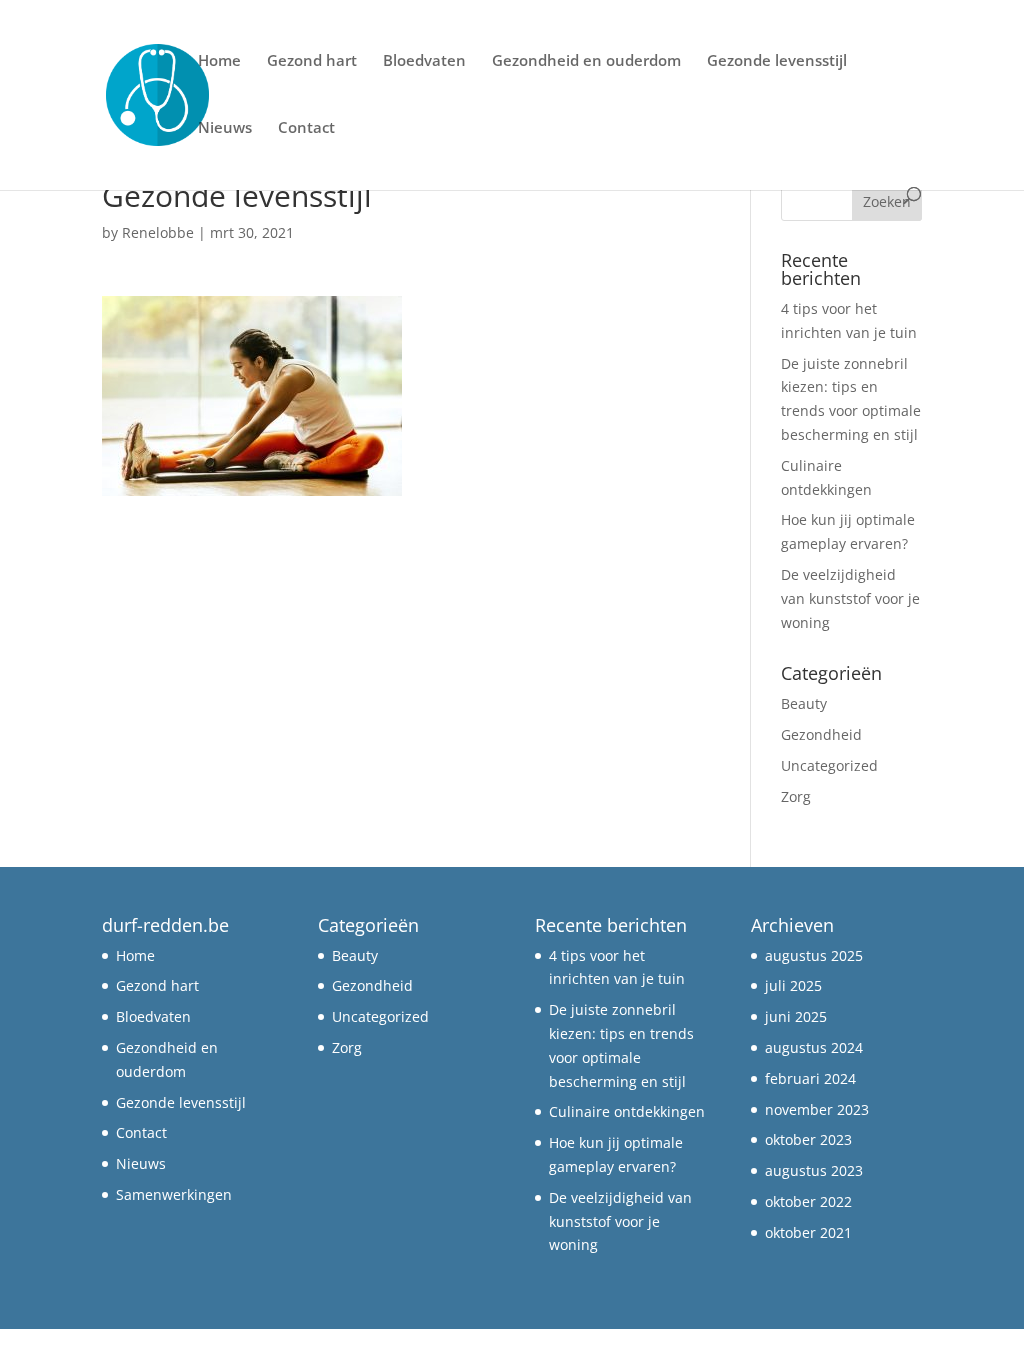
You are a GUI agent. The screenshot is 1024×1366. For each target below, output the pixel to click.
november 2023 (817, 1109)
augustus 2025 (814, 955)
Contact (306, 128)
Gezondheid (821, 734)
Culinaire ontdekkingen (627, 1111)
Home (219, 61)
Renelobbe (158, 232)
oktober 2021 (808, 1232)
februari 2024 (810, 1078)
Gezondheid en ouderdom (586, 61)
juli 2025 (793, 985)
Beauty (804, 703)
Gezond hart (312, 61)
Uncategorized (829, 765)
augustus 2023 (814, 1170)
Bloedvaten (424, 61)
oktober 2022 (808, 1201)
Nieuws (225, 128)
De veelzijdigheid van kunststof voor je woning (850, 598)
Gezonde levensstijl (777, 61)
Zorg (796, 796)
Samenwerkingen (174, 1194)
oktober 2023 (808, 1139)
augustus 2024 (814, 1047)
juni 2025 (796, 1016)
